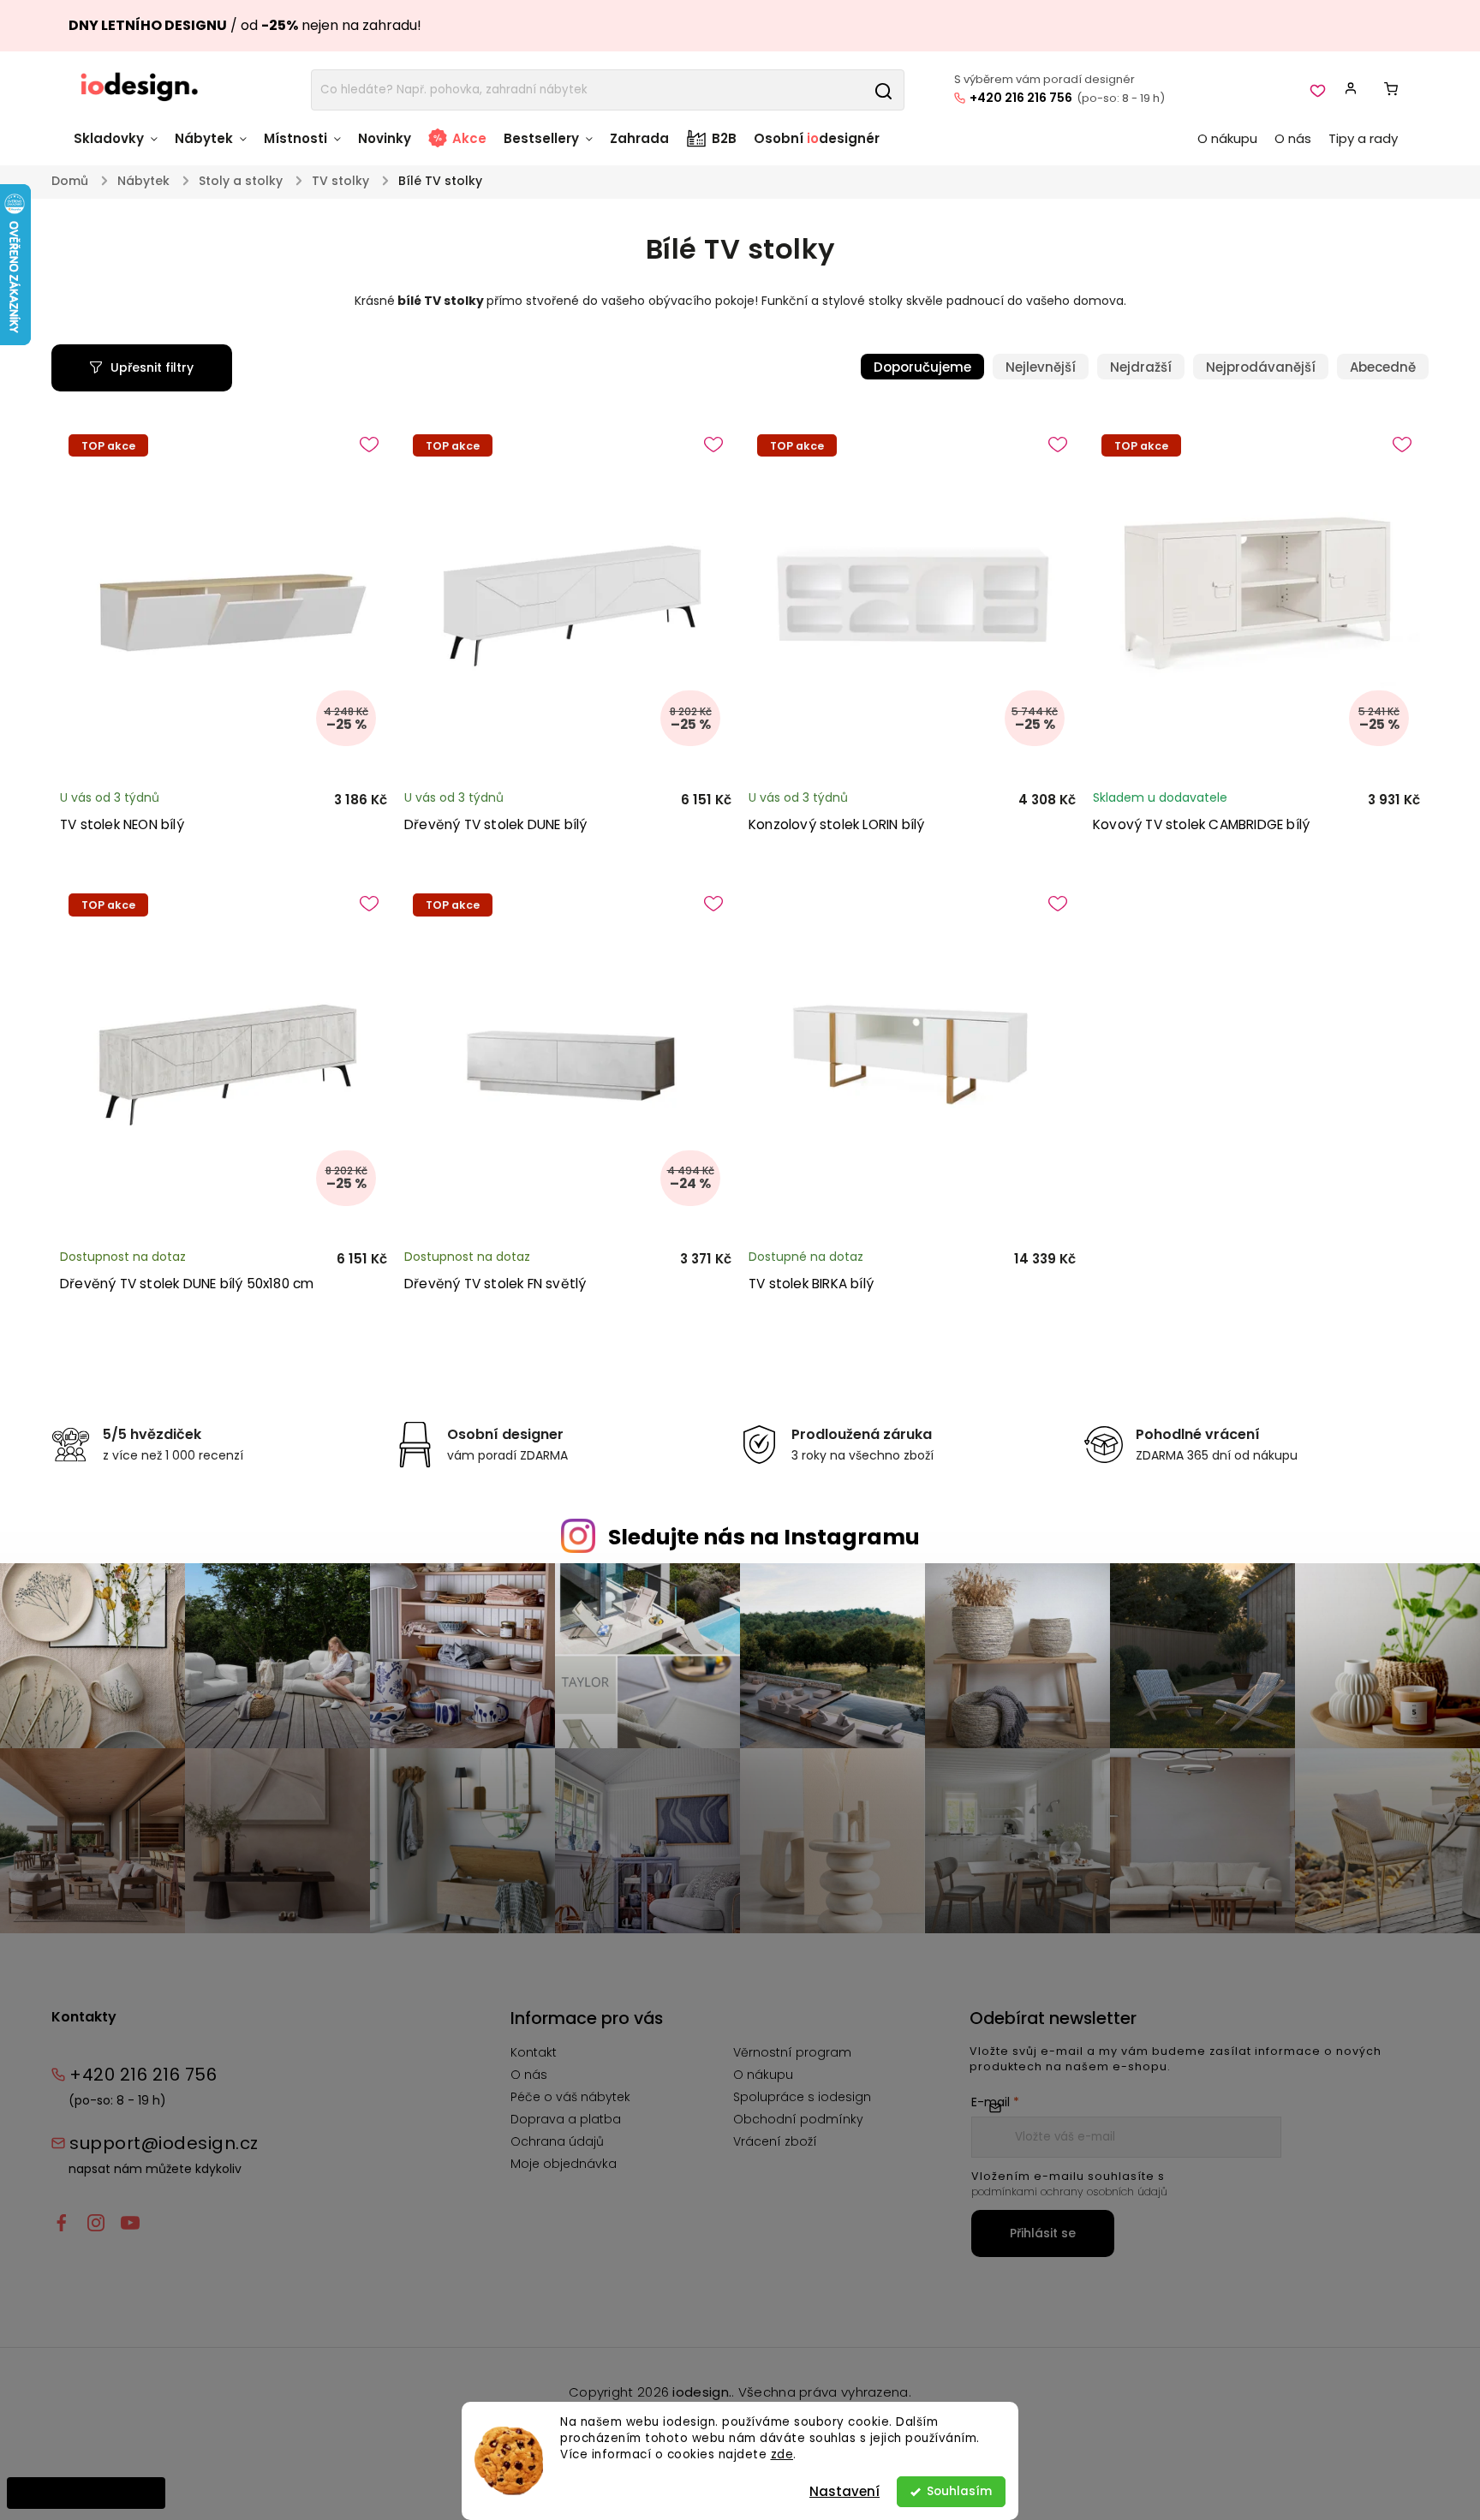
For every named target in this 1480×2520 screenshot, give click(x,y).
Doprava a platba (566, 2119)
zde (782, 2454)
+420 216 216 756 (1021, 98)
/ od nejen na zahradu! (245, 25)
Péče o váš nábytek (570, 2097)
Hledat (883, 90)
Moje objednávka (564, 2164)
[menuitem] (120, 147)
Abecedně (1383, 367)
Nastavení (844, 2491)
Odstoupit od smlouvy (86, 2493)
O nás (529, 2075)
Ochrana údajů (557, 2141)
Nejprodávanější (1261, 367)
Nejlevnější (1041, 367)
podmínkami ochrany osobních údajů (1069, 2192)
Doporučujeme (922, 367)
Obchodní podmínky (798, 2119)
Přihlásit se (1043, 2233)
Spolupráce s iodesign (802, 2097)
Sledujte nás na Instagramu (764, 1537)
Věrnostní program (792, 2052)
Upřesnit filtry (152, 367)
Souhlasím (959, 2491)
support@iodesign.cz (164, 2143)
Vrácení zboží (775, 2141)
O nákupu (763, 2075)
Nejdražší (1141, 367)
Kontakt (534, 2052)
